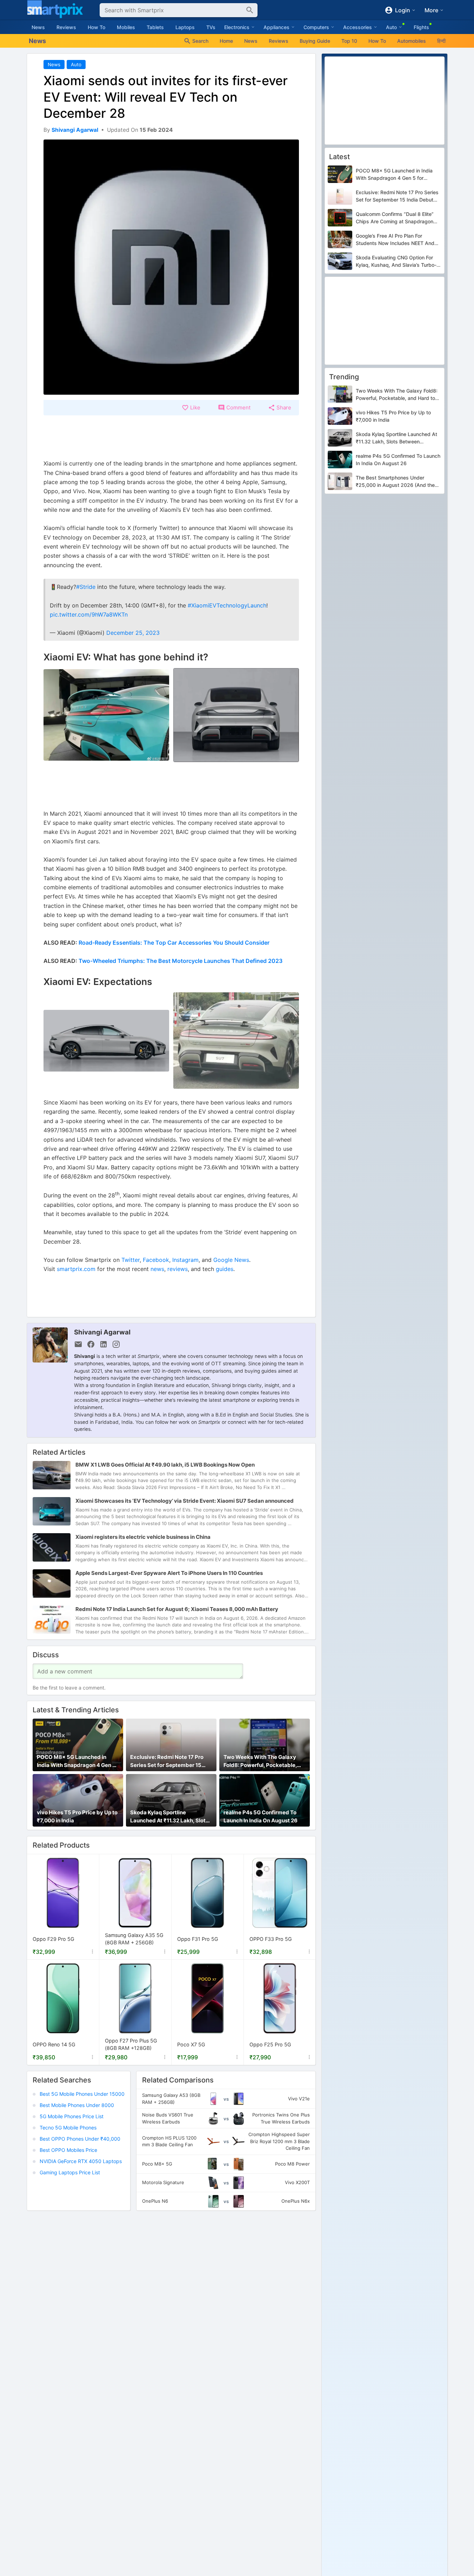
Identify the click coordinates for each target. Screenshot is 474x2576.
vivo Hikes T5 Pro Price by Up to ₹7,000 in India (77, 1817)
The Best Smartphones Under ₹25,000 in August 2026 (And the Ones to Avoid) (395, 482)
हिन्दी (441, 41)
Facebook (156, 1260)
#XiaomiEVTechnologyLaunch (227, 605)
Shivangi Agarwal (102, 1332)
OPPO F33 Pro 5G (271, 1939)
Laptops (185, 27)
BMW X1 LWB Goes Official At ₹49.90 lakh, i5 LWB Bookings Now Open (165, 1465)
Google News (231, 1260)
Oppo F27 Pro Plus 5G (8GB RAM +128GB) (131, 2044)
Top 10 (349, 41)
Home (226, 41)
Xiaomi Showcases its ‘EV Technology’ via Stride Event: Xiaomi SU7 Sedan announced (185, 1501)
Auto (76, 64)
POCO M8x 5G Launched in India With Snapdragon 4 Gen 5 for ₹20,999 (76, 1762)
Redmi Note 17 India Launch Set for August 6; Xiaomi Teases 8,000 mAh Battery (177, 1609)
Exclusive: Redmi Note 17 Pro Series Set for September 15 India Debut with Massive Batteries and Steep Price (167, 1762)
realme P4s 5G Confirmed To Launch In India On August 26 (261, 1817)
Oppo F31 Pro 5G (198, 1939)
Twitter (131, 1260)
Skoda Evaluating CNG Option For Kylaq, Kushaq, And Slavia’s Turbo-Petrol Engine (396, 261)
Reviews (66, 27)
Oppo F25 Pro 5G (270, 2044)
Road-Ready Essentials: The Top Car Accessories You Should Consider (174, 943)
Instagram (185, 1260)
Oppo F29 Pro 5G (54, 1939)
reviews (178, 1269)
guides (225, 1269)
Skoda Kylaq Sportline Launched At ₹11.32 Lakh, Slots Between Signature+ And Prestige (169, 1817)
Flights (421, 27)
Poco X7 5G (191, 2044)
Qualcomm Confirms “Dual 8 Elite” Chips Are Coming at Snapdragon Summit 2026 (395, 218)
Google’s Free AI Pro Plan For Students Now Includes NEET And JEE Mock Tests (395, 240)
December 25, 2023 (133, 633)
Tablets (155, 27)
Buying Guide (315, 41)
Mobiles (126, 27)
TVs (211, 27)
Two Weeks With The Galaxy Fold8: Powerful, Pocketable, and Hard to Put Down (260, 1762)
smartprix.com (76, 1269)
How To (96, 27)
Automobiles (412, 41)
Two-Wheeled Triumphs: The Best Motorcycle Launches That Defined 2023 (181, 961)
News (38, 27)
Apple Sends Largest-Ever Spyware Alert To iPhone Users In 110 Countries (169, 1573)
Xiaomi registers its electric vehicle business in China (143, 1537)
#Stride (86, 587)
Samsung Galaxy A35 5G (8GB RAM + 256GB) (134, 1939)
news (157, 1269)
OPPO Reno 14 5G (54, 2044)
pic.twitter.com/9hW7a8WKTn (89, 614)
